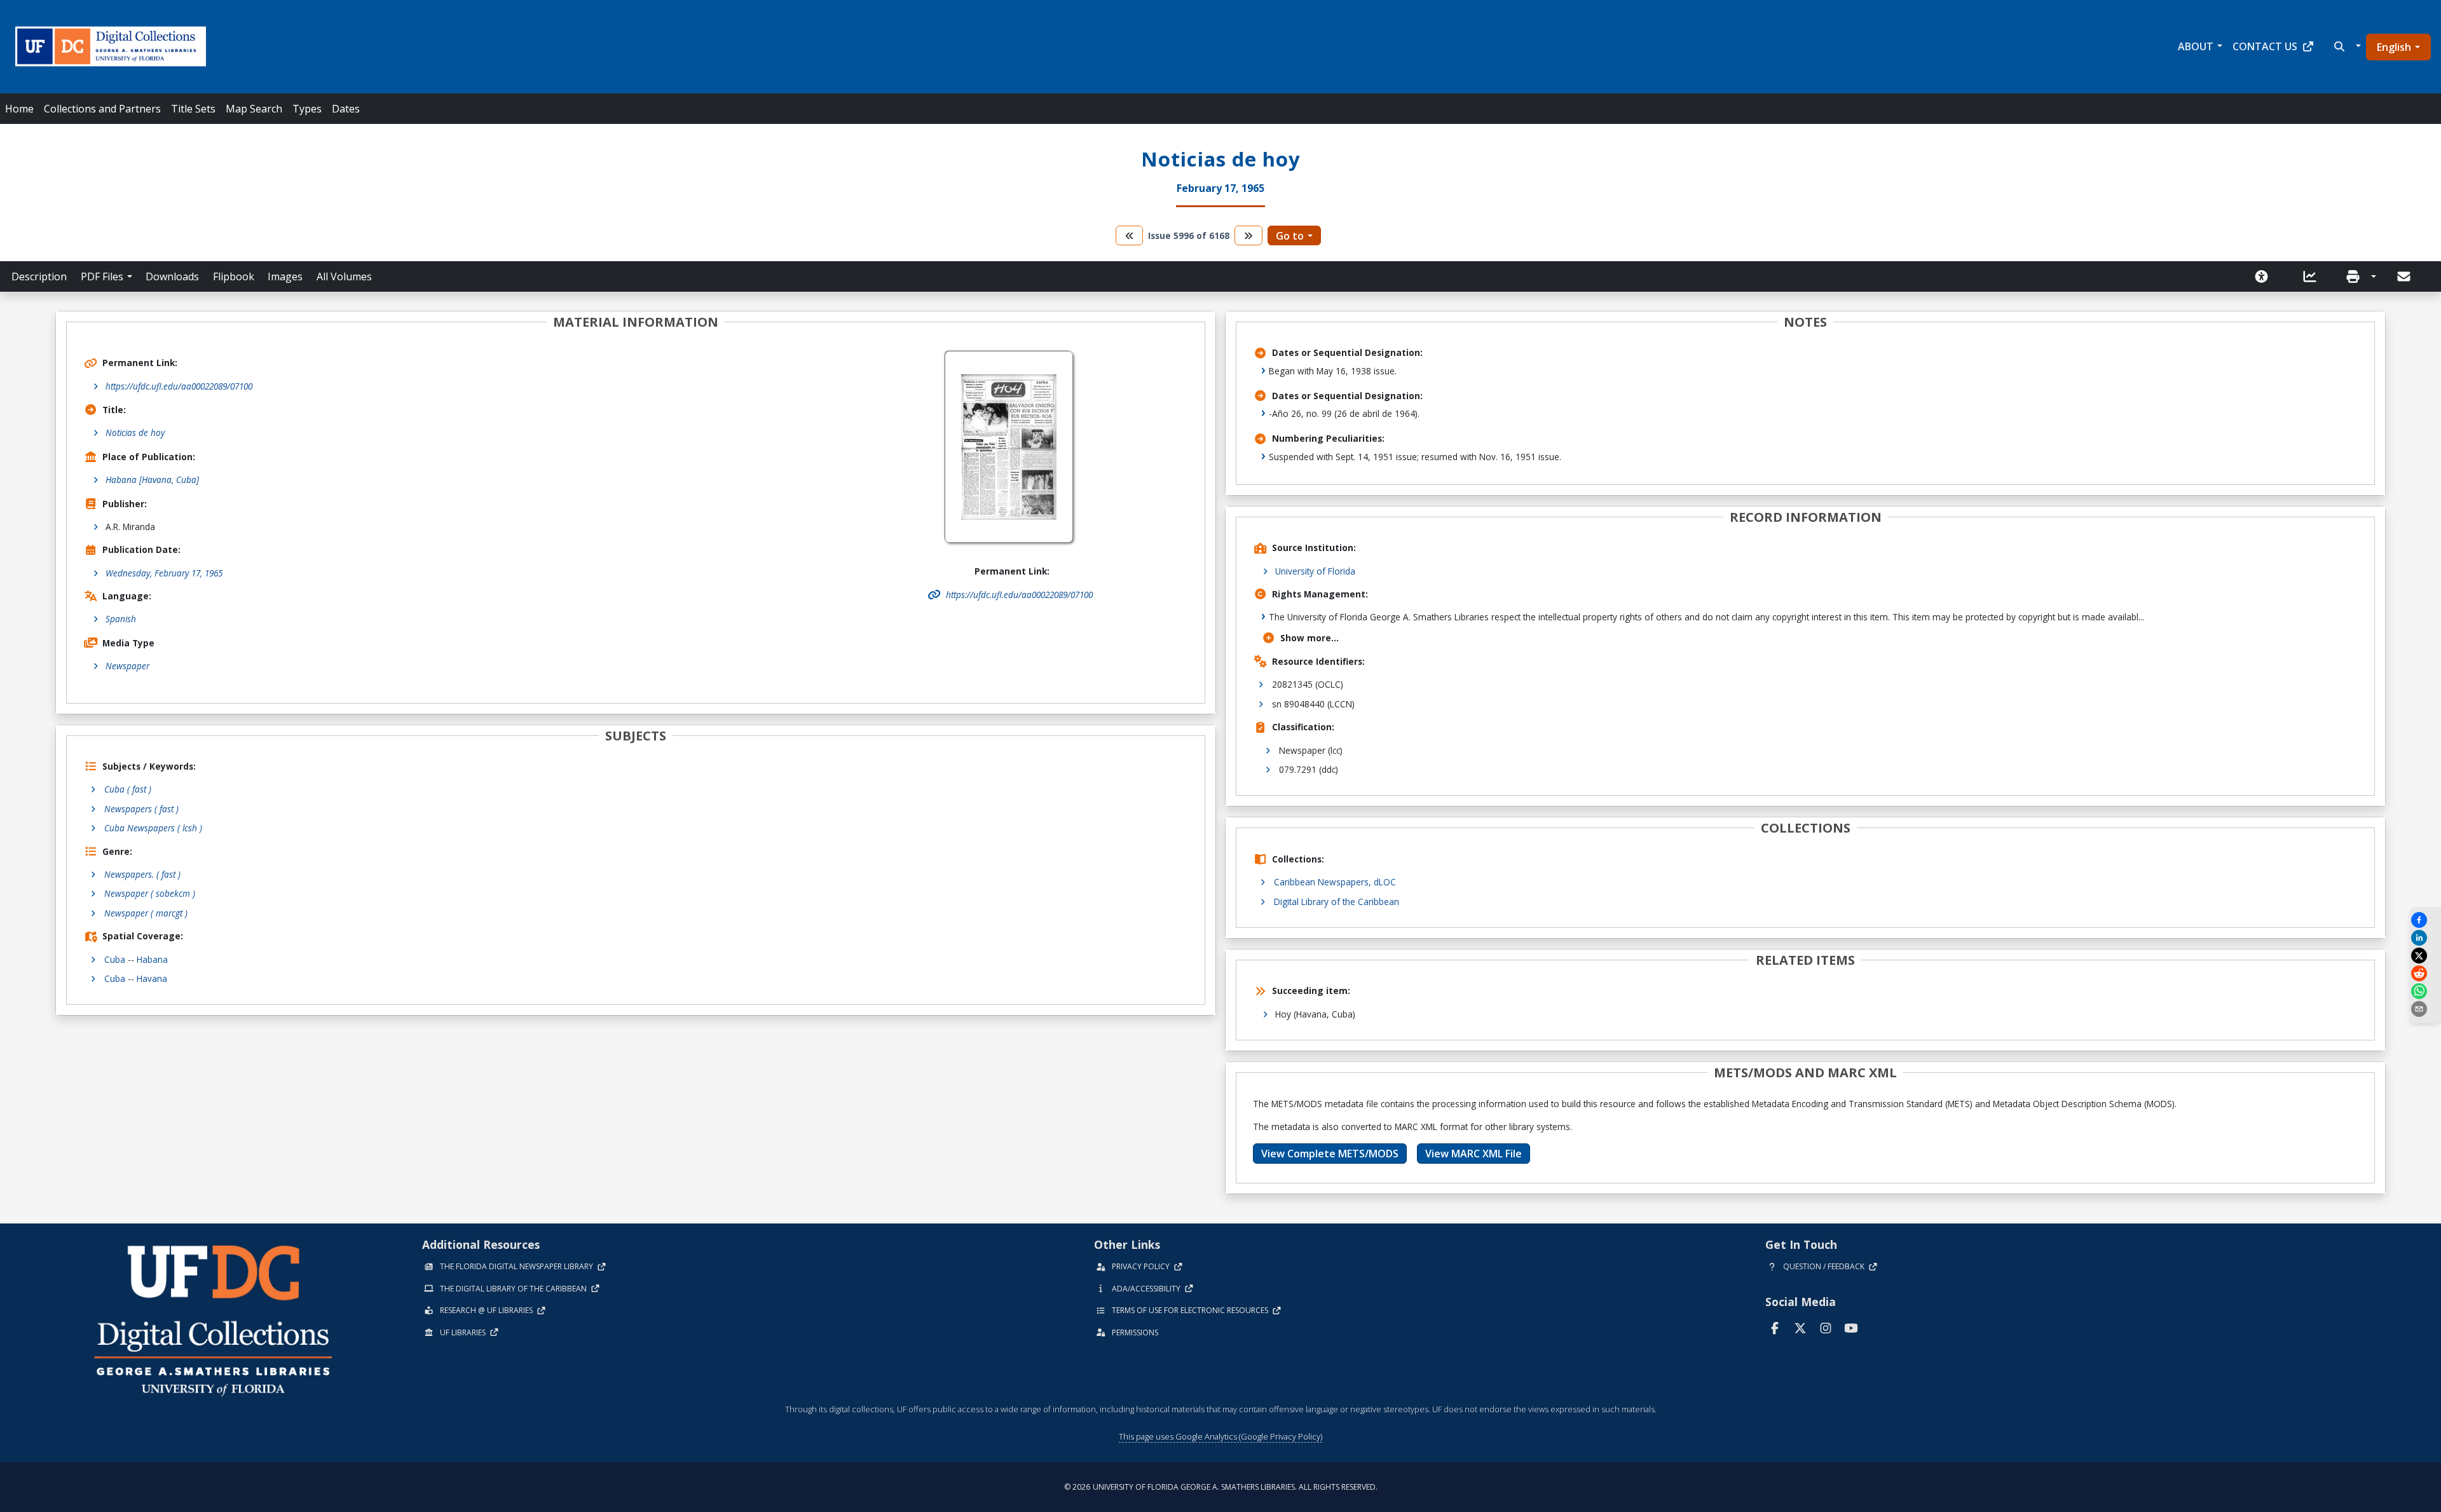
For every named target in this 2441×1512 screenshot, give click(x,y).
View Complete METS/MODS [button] (1330, 1154)
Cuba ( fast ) (128, 789)
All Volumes (344, 276)
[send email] (2425, 1009)
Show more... (1309, 638)
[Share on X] (2425, 956)
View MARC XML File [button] (1473, 1154)
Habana (152, 959)
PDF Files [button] (102, 276)
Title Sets (193, 109)
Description (39, 276)
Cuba (115, 959)
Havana (152, 978)
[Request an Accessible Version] (2266, 276)
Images (285, 276)
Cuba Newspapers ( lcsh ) (153, 828)
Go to (1290, 236)
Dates (346, 109)
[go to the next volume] (1248, 235)
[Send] (2405, 276)
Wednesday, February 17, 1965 (164, 573)
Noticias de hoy (135, 432)
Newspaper (127, 666)
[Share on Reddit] (2425, 973)
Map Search (254, 109)
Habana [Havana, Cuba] (152, 480)
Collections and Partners (102, 109)
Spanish (121, 619)
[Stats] (2314, 276)
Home (19, 109)
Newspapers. (142, 874)
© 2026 (1221, 1487)
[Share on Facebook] (2425, 920)
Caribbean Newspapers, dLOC (1335, 882)
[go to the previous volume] (1130, 235)
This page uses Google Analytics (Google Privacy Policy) (1220, 1436)
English (2394, 47)
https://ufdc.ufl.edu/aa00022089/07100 (179, 386)
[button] (2346, 46)
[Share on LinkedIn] (2425, 938)
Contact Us (2265, 46)
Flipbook (234, 276)
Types (307, 109)
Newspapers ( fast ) (141, 809)
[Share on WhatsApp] (2425, 991)
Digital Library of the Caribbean (1337, 902)
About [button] (2196, 46)
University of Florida (1315, 571)
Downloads (172, 276)
